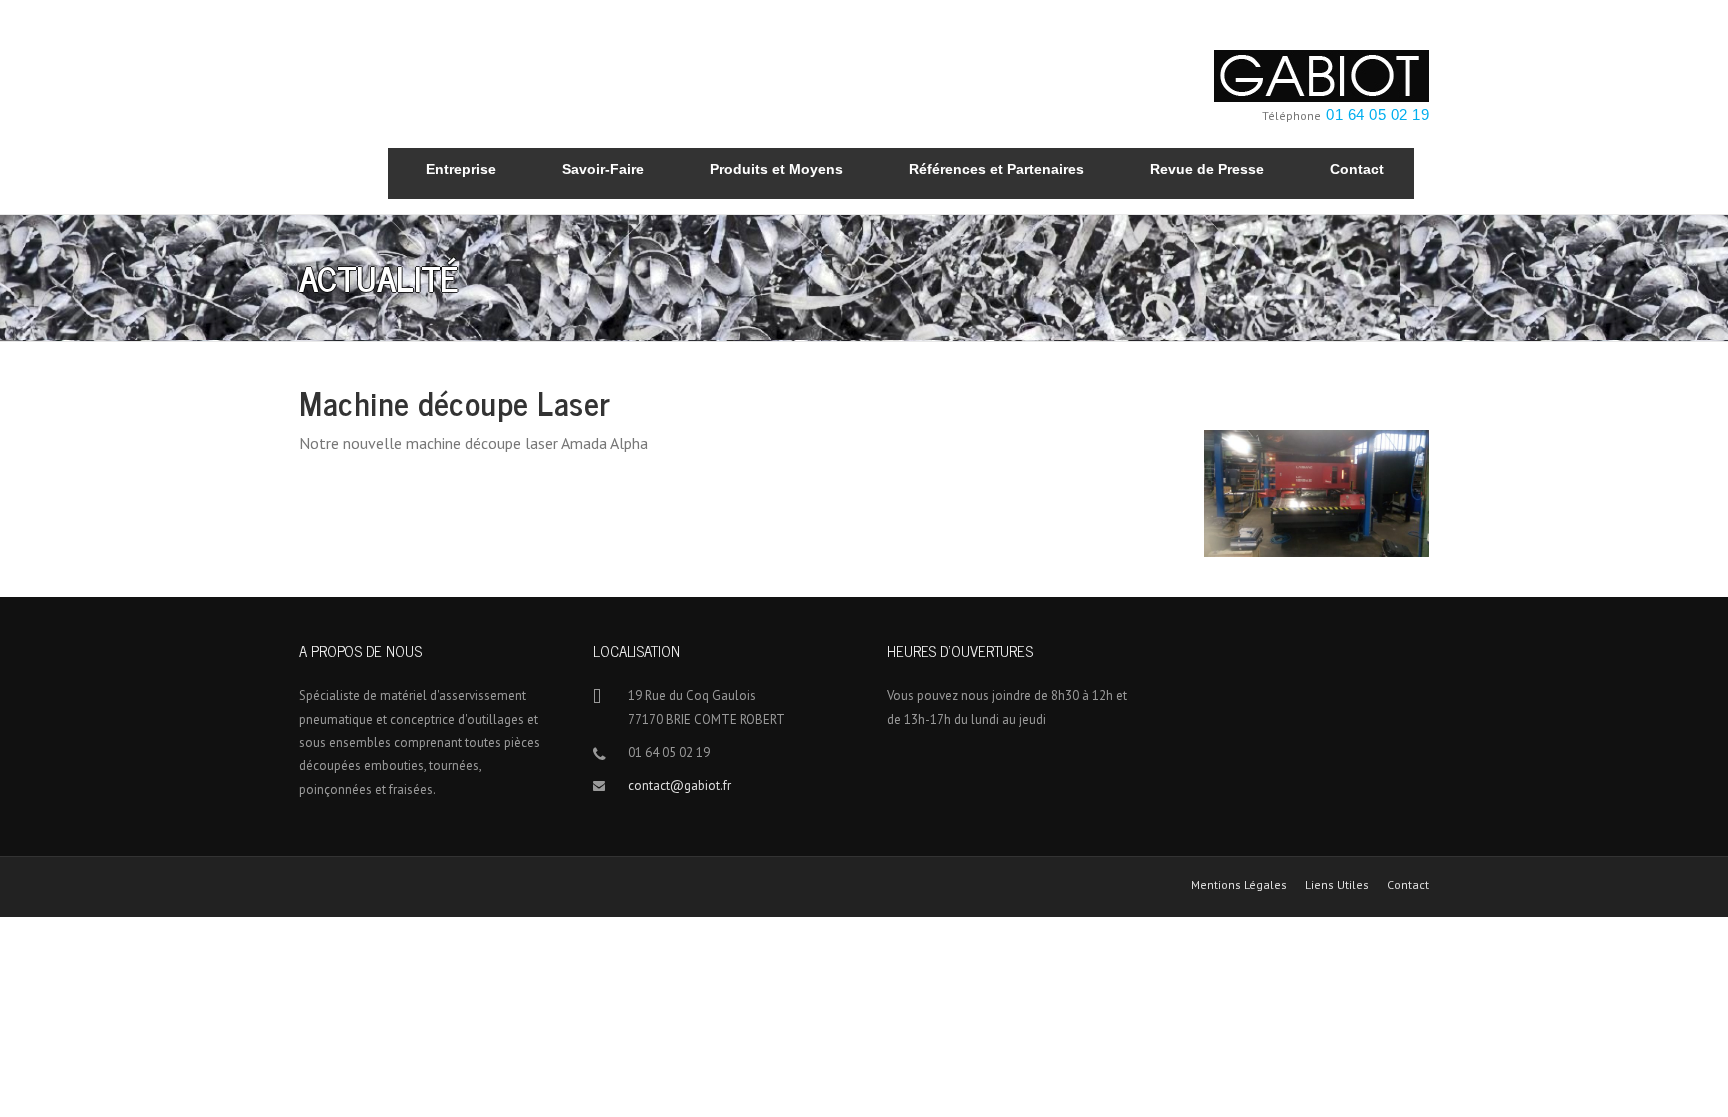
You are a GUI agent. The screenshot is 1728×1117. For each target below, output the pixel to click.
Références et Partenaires (996, 169)
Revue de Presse (1207, 169)
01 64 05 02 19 (1377, 114)
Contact (1357, 169)
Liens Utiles (1337, 885)
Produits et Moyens (776, 169)
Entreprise (461, 169)
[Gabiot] (1321, 74)
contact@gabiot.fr (679, 785)
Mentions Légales (1239, 885)
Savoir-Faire (603, 169)
